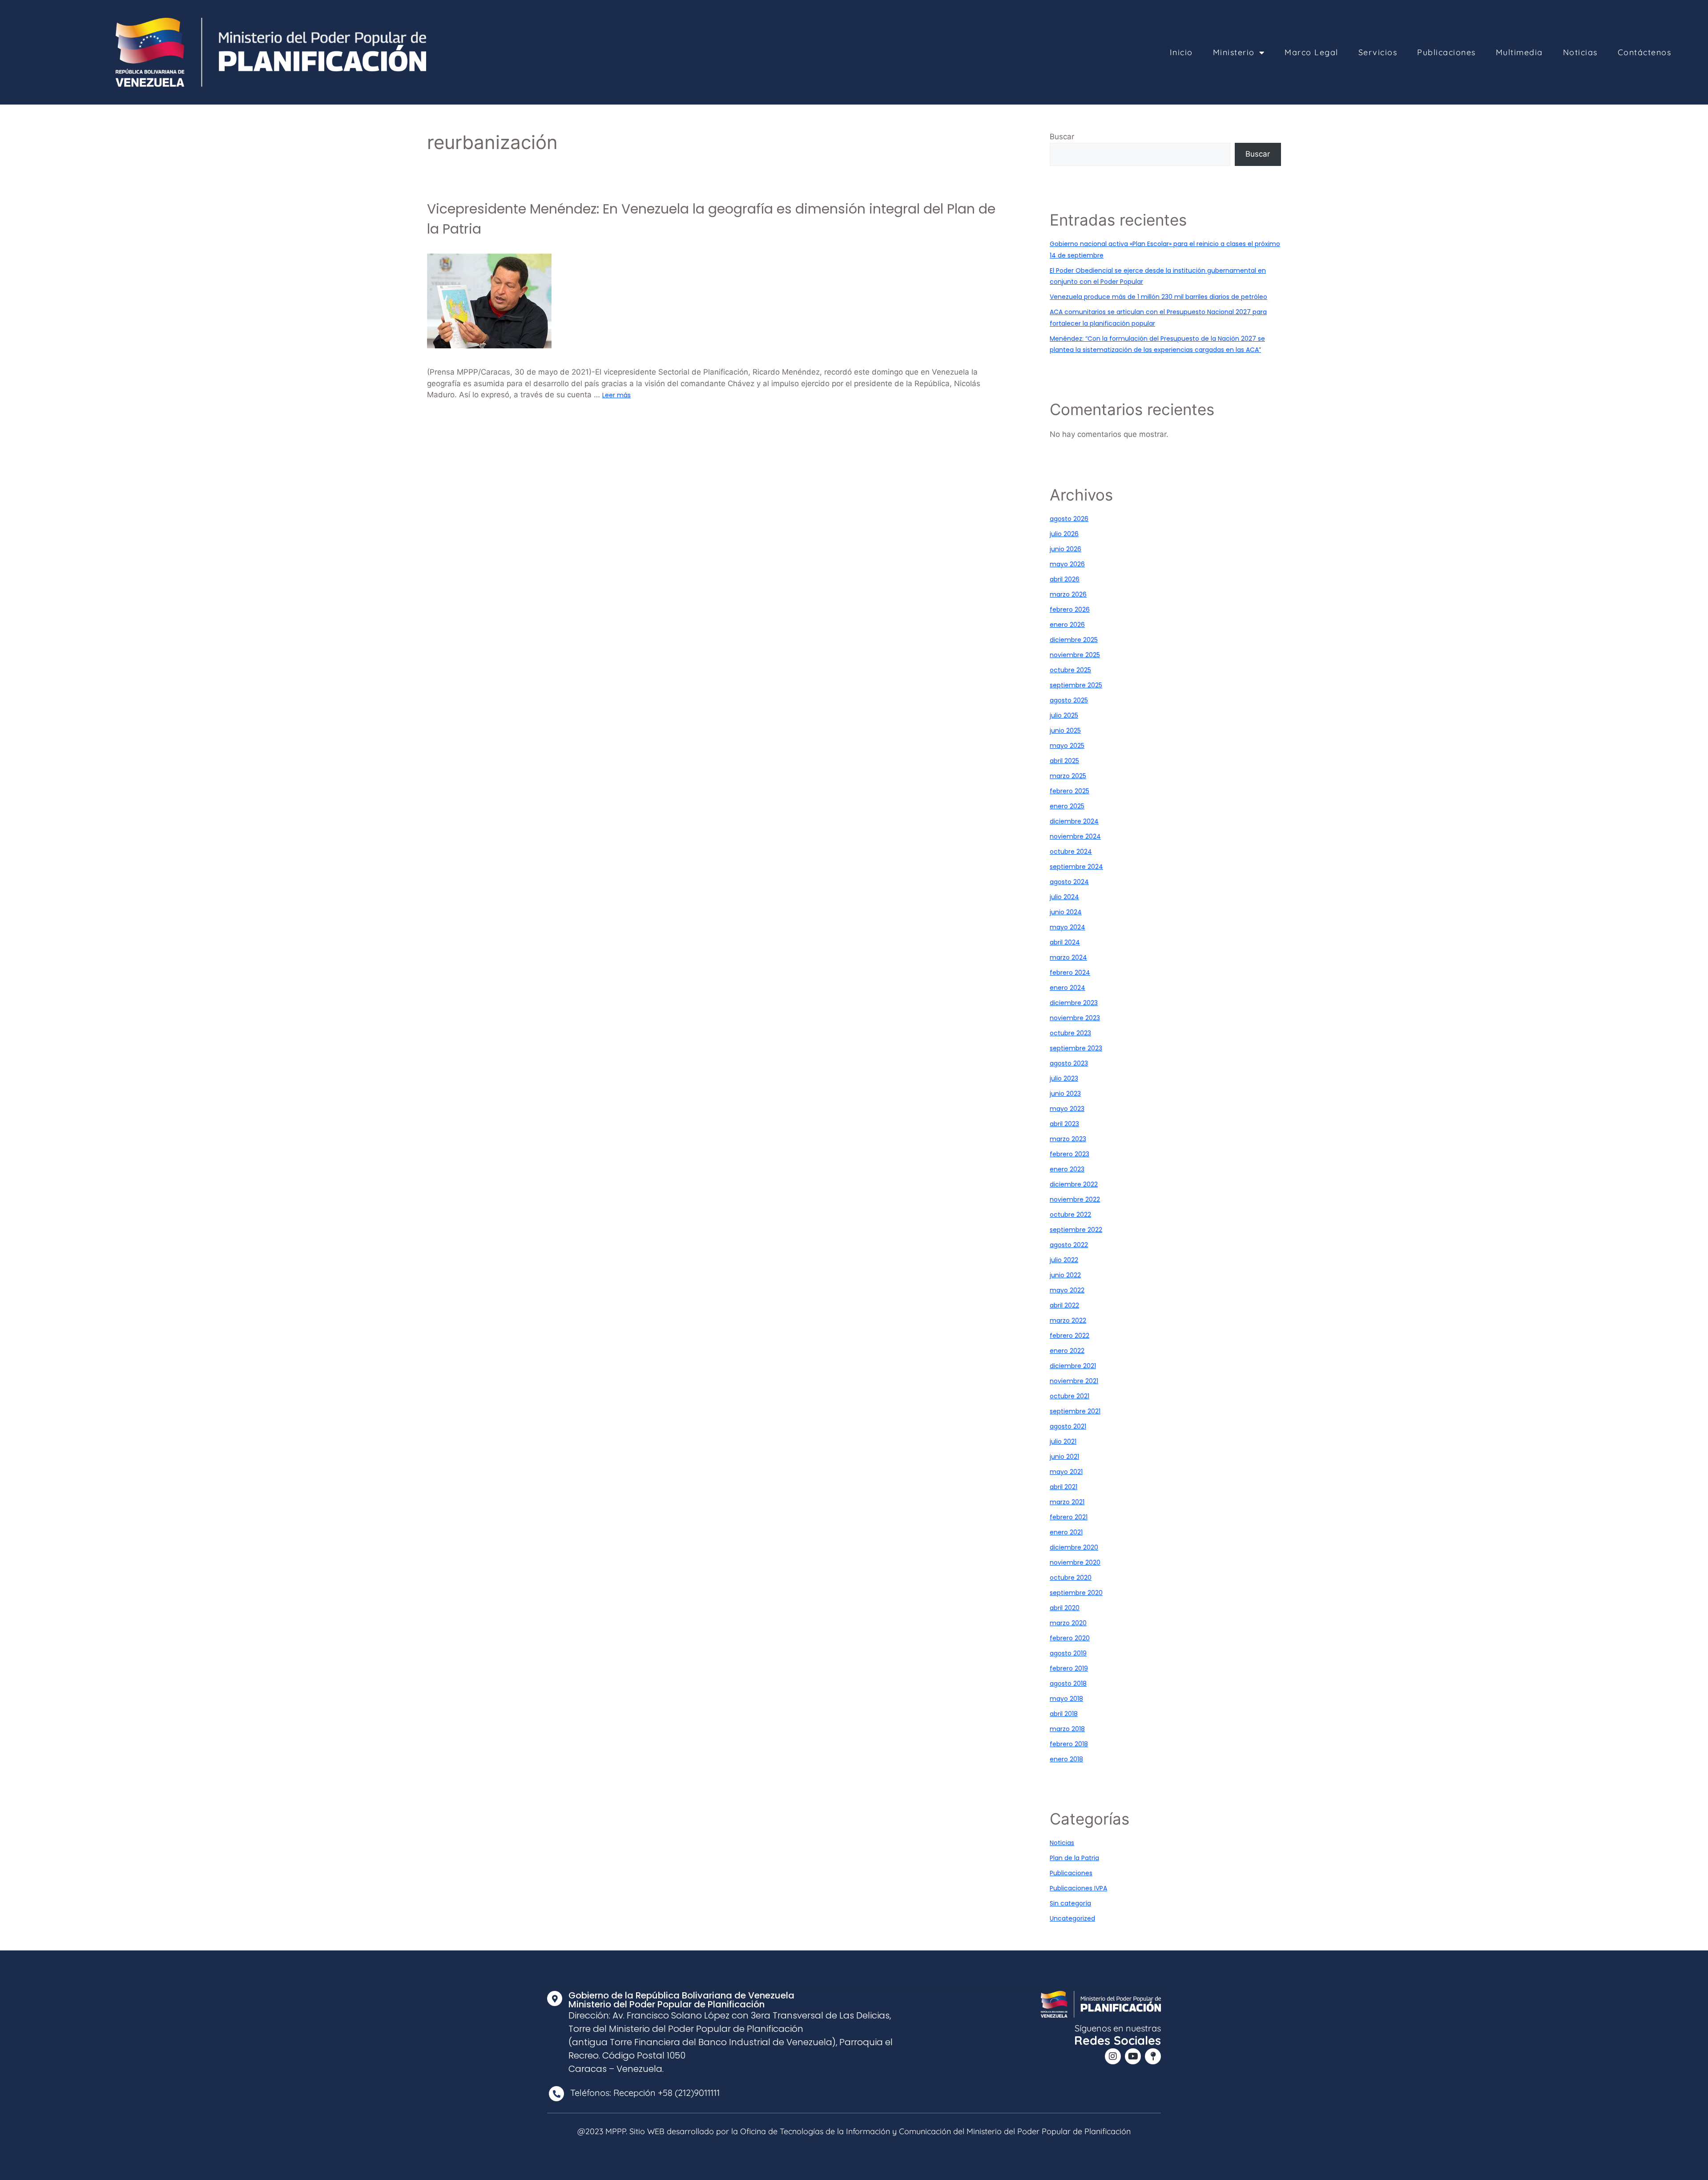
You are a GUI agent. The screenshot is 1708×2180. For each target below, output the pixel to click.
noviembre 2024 (1075, 836)
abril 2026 (1065, 579)
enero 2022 (1067, 1351)
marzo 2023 (1068, 1139)
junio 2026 (1065, 549)
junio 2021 (1064, 1457)
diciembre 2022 (1074, 1184)
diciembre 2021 (1073, 1366)
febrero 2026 (1070, 610)
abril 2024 (1065, 942)
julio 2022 (1064, 1260)
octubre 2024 (1071, 852)
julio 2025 (1064, 715)
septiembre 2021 (1075, 1411)
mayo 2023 (1067, 1109)
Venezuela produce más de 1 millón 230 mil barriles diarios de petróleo (1158, 297)
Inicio (1181, 52)
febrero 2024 (1070, 973)
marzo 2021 (1067, 1502)
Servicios (1378, 52)
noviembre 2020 (1075, 1562)
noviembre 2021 (1074, 1381)
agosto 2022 (1069, 1245)
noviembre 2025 (1075, 655)
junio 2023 (1065, 1094)
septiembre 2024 (1076, 867)
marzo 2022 (1068, 1320)
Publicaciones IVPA (1078, 1888)
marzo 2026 (1068, 594)
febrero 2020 (1070, 1638)
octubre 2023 (1070, 1033)
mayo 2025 (1067, 746)
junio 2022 (1065, 1275)
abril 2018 (1064, 1714)
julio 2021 (1063, 1441)
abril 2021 (1063, 1487)
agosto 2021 (1068, 1426)
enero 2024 (1067, 988)
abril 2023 (1064, 1124)
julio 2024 (1064, 897)
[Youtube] (1133, 2056)
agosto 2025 (1069, 700)
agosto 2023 (1069, 1063)
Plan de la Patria (1074, 1858)
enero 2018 (1066, 1759)
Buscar (1062, 137)
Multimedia (1519, 52)
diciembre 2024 (1074, 821)
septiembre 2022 (1076, 1230)
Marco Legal (1311, 52)
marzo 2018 (1067, 1729)
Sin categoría (1070, 1903)
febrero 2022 (1070, 1336)
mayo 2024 (1067, 927)
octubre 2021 (1070, 1396)
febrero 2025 (1070, 791)
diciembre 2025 (1074, 640)
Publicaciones (1446, 52)
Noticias (1580, 52)
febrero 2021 (1069, 1517)
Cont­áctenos (1645, 52)
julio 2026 (1064, 534)
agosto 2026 (1069, 519)
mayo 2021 (1066, 1472)
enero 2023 (1067, 1169)
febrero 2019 (1069, 1668)
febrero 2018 (1069, 1744)
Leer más (616, 395)
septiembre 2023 (1076, 1048)
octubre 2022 (1070, 1215)
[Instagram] (1113, 2056)
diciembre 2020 (1074, 1547)
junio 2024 (1066, 912)
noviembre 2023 (1075, 1018)
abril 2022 (1064, 1305)
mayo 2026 (1067, 564)
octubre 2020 (1071, 1578)
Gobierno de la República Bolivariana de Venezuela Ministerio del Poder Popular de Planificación (681, 2000)
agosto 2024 (1069, 882)
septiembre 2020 (1076, 1593)
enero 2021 (1066, 1532)
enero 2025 (1067, 806)
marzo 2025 (1068, 776)
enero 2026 (1067, 625)
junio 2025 (1065, 731)
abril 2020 (1065, 1608)
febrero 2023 (1070, 1154)
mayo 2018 (1066, 1699)
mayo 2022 (1067, 1290)
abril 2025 (1064, 761)
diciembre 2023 (1074, 1003)
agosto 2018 (1068, 1683)
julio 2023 (1064, 1078)
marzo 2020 (1068, 1623)
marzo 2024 (1068, 957)
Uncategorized (1072, 1918)
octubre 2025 (1070, 670)
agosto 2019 (1068, 1653)
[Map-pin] (1153, 2056)
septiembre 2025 (1076, 685)
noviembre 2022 (1075, 1199)
